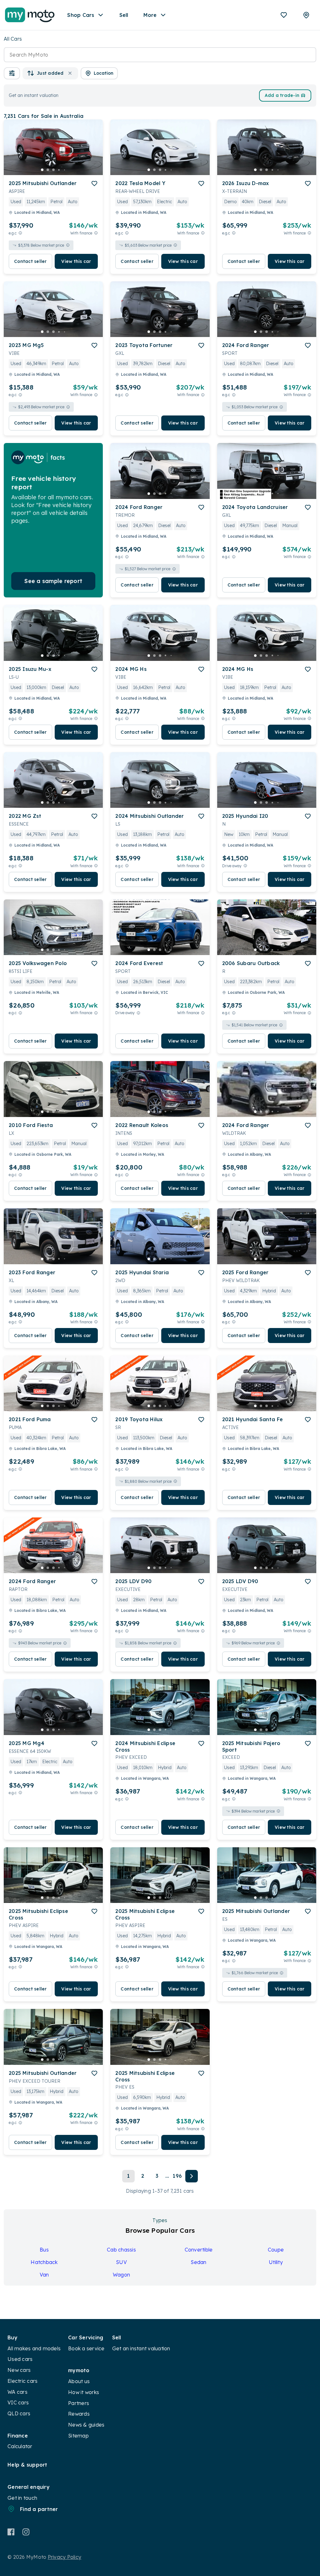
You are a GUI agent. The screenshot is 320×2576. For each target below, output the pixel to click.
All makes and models (34, 2348)
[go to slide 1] (42, 170)
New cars (19, 2370)
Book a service (86, 2348)
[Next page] (192, 2176)
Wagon (121, 2275)
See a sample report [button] (53, 581)
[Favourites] (284, 15)
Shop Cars (81, 15)
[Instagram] (26, 2532)
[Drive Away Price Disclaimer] (245, 866)
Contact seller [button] (30, 261)
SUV (121, 2262)
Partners (79, 2403)
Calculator (20, 2446)
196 (177, 2176)
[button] (12, 73)
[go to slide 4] (59, 170)
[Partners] (306, 15)
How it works (84, 2392)
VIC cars (18, 2402)
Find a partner (39, 2509)
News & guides (86, 2425)
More (150, 15)
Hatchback (44, 2262)
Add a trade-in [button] (282, 95)
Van (44, 2275)
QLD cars (19, 2413)
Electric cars (22, 2381)
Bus (44, 2250)
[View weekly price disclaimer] (96, 233)
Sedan (198, 2262)
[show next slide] (93, 152)
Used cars (20, 2359)
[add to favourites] (94, 184)
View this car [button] (76, 261)
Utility (276, 2262)
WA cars (17, 2392)
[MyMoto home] (30, 15)
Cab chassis (121, 2250)
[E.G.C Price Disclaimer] (20, 233)
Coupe (276, 2250)
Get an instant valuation (141, 2348)
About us (79, 2381)
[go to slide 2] (48, 170)
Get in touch (22, 2498)
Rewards (79, 2414)
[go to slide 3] (53, 170)
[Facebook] (11, 2532)
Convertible (199, 2250)
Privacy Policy (65, 2557)
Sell (124, 15)
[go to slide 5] (65, 170)
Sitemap (78, 2436)
